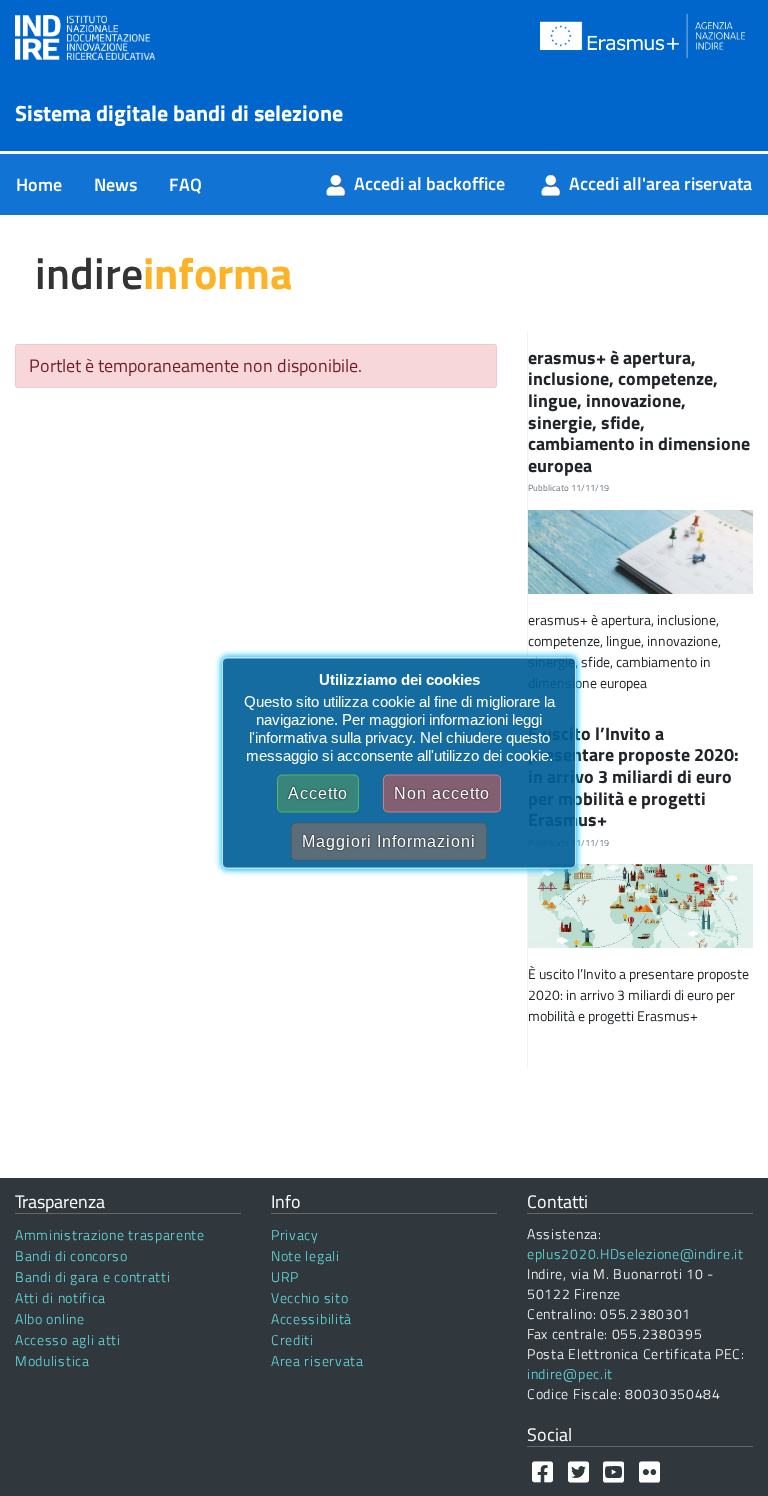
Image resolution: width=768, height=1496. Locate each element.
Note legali (305, 1255)
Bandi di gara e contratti (93, 1276)
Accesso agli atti (68, 1339)
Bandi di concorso (71, 1255)
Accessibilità (311, 1318)
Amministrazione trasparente (110, 1234)
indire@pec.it (570, 1373)
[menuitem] (39, 184)
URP (285, 1276)
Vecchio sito (309, 1297)
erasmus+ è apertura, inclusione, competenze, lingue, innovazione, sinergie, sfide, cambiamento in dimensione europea (639, 411)
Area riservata (317, 1360)
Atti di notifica (60, 1297)
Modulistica (52, 1360)
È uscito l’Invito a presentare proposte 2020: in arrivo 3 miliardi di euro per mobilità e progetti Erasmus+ (633, 776)
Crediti (292, 1339)
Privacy (295, 1234)
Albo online (50, 1318)
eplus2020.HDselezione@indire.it (635, 1253)
